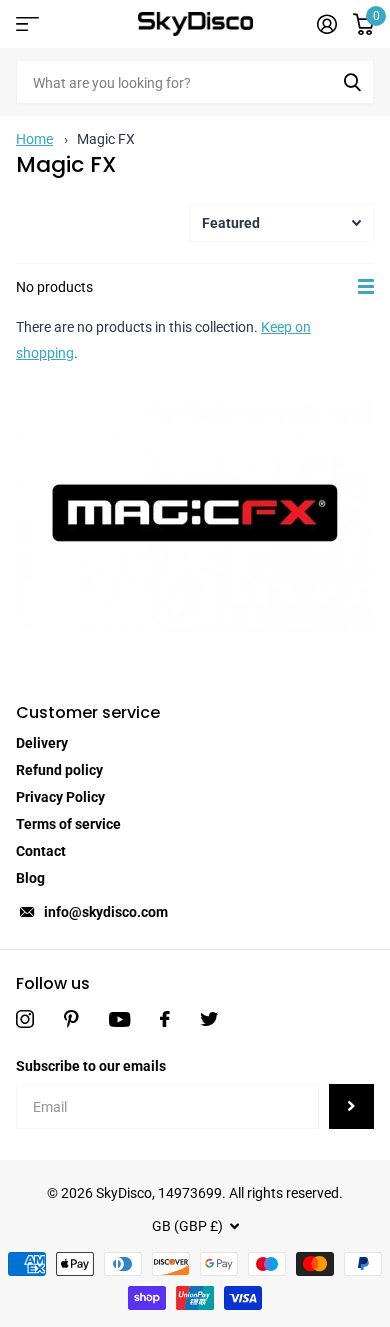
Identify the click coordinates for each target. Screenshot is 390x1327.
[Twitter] (209, 1019)
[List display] (366, 287)
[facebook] (165, 1019)
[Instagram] (25, 1019)
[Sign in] (327, 24)
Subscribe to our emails (91, 1066)
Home (34, 139)
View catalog (27, 24)
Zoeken (352, 82)
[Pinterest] (71, 1019)
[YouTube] (119, 1019)
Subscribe (351, 1106)
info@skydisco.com (106, 912)
